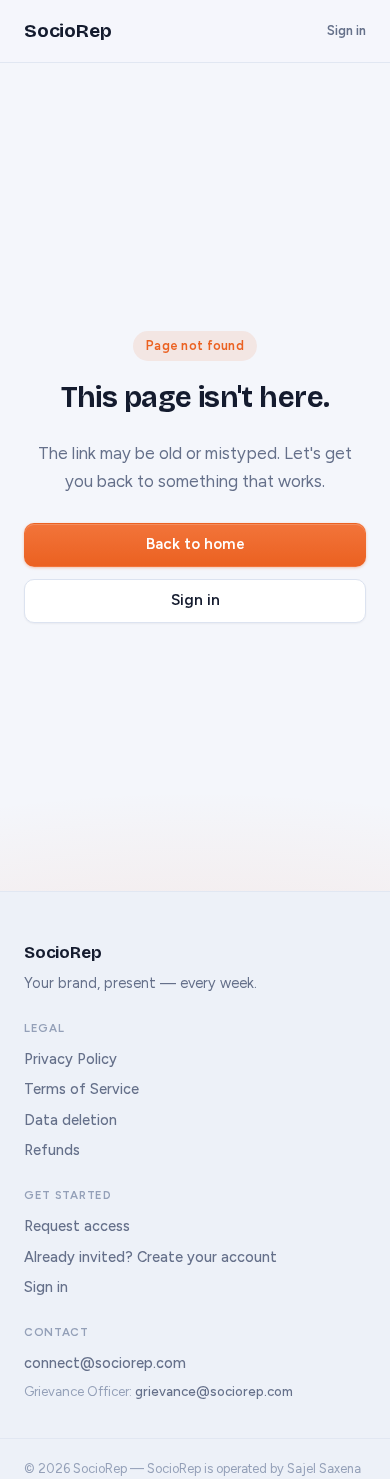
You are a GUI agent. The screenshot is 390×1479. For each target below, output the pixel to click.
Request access (77, 1226)
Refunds (52, 1150)
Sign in (346, 30)
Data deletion (70, 1120)
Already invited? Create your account (150, 1257)
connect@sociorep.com (105, 1363)
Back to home (195, 544)
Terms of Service (81, 1089)
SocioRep (67, 30)
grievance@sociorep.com (214, 1391)
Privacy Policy (70, 1059)
